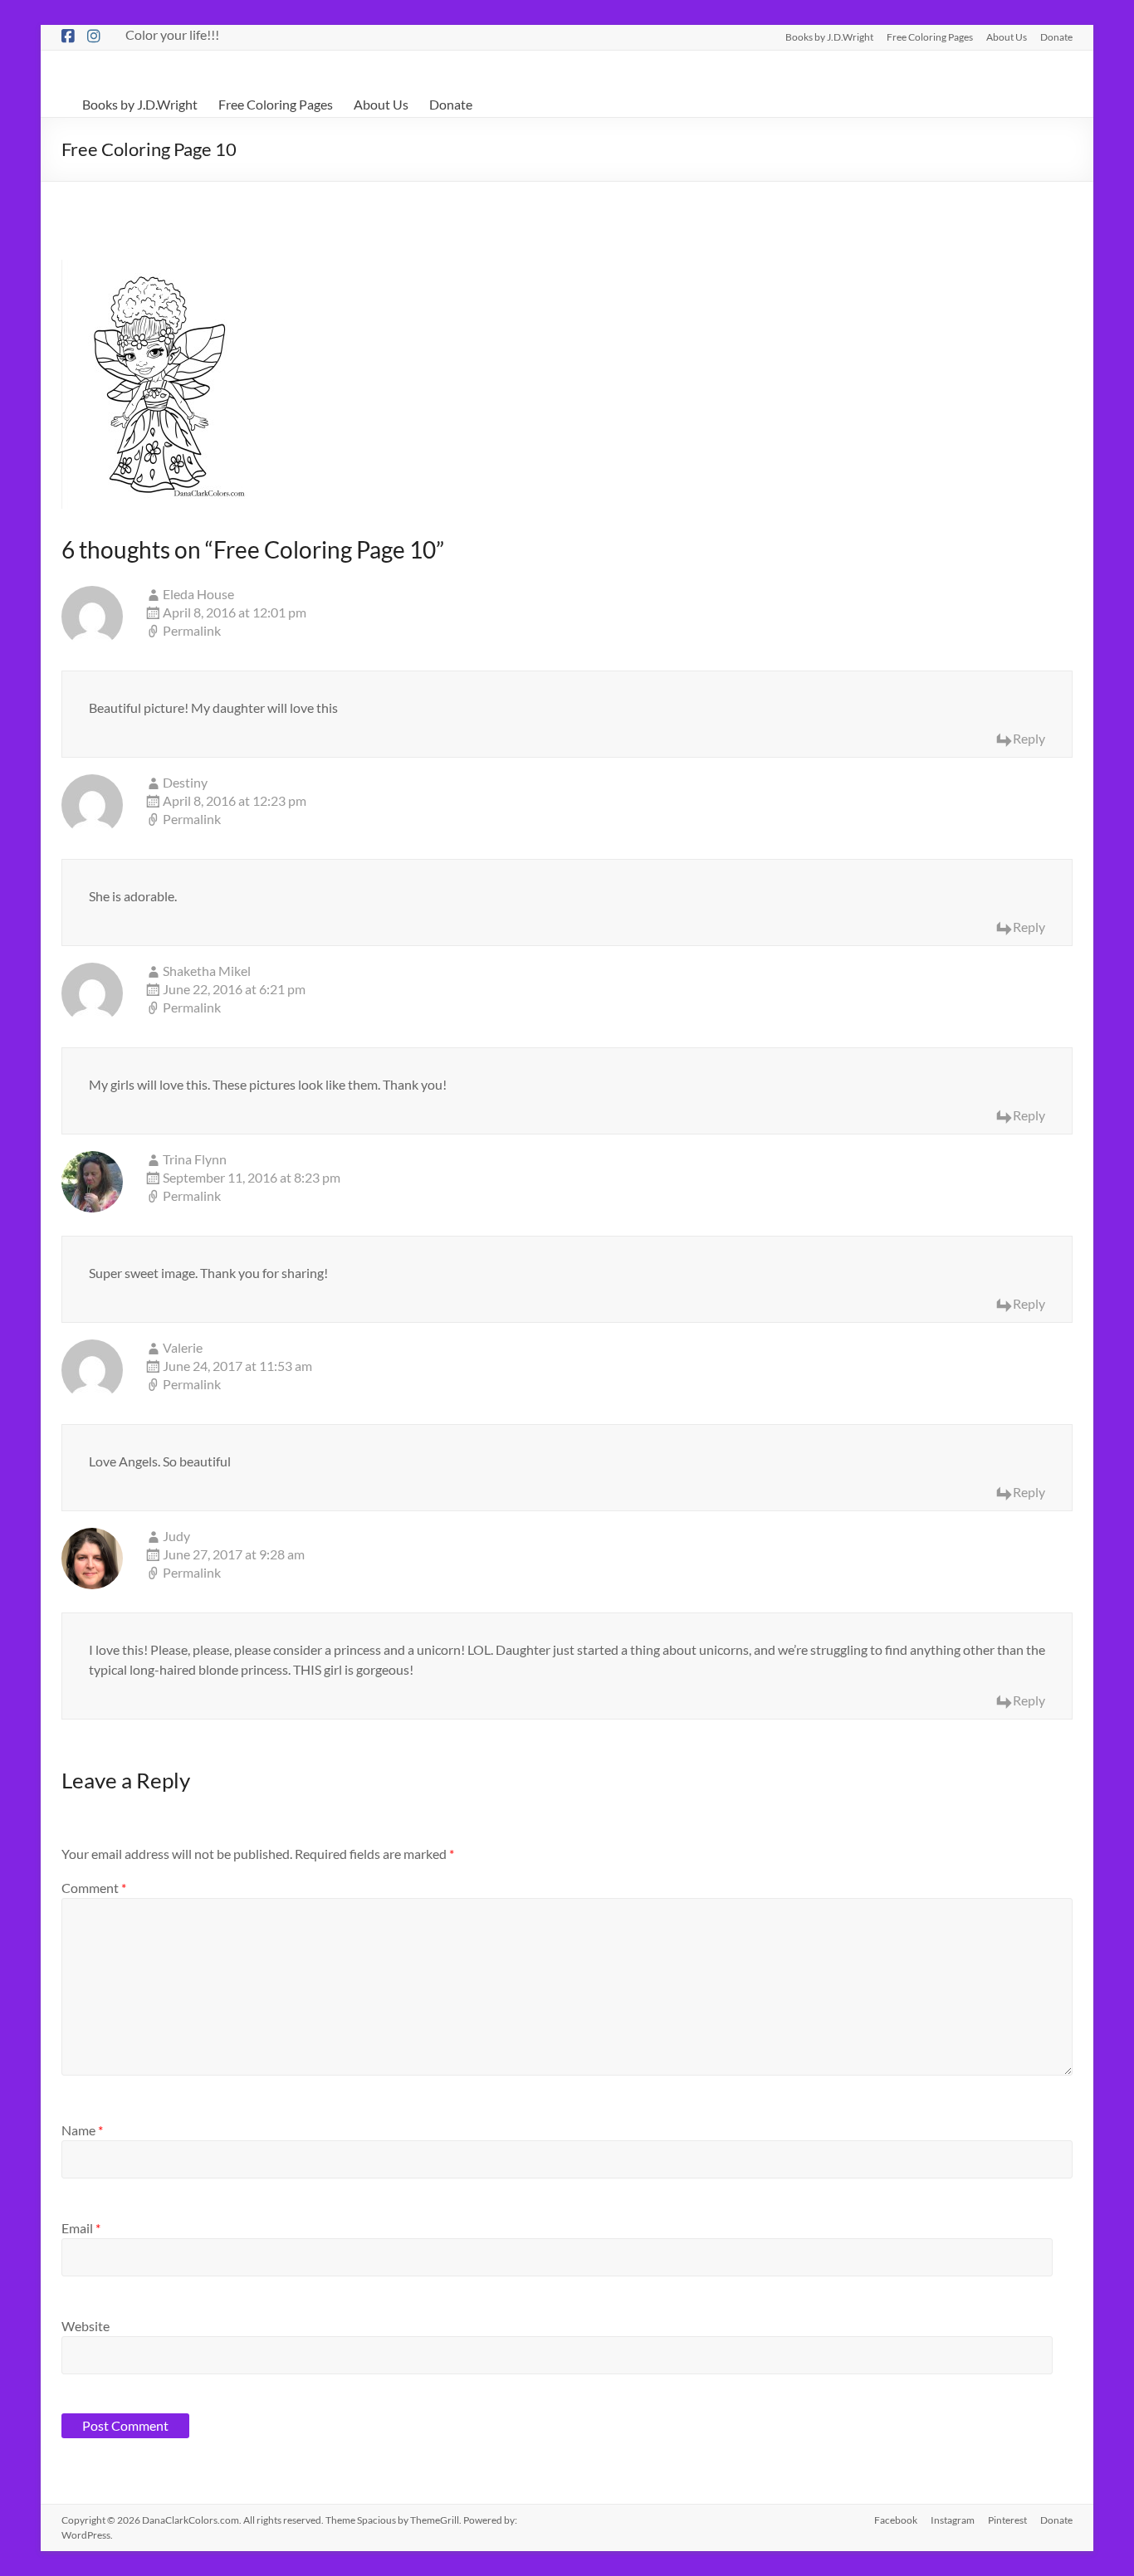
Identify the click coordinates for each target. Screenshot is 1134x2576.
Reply (1029, 738)
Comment (94, 1888)
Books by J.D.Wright (829, 37)
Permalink (192, 630)
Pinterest (1007, 2520)
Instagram (953, 2520)
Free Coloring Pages (930, 37)
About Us (1007, 37)
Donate (1056, 37)
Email (81, 2228)
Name (82, 2130)
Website (86, 2326)
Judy (176, 1536)
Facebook (896, 2520)
